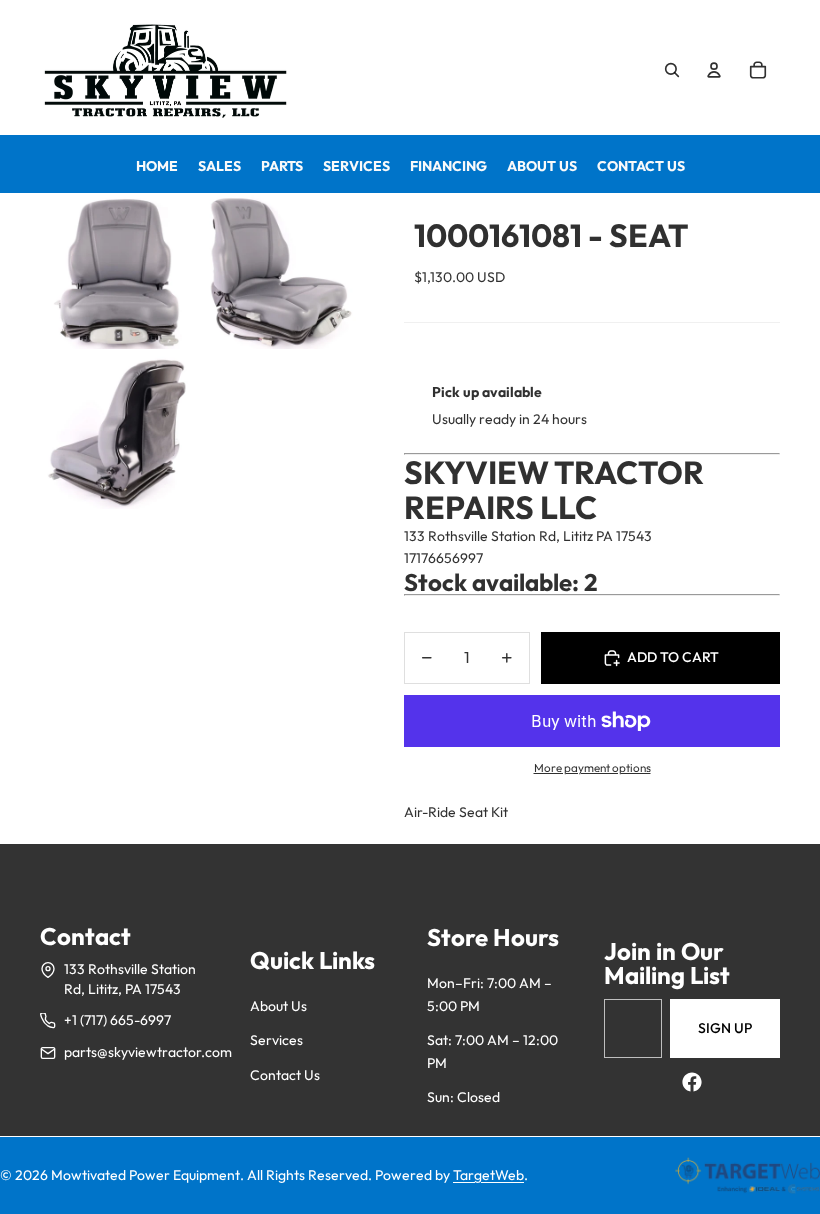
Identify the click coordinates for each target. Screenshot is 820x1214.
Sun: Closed (463, 1097)
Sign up (725, 1028)
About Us (278, 1006)
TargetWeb (488, 1175)
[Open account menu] (714, 70)
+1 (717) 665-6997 (117, 1020)
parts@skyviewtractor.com (148, 1052)
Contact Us (285, 1075)
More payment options (592, 767)
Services (276, 1040)
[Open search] (672, 70)
